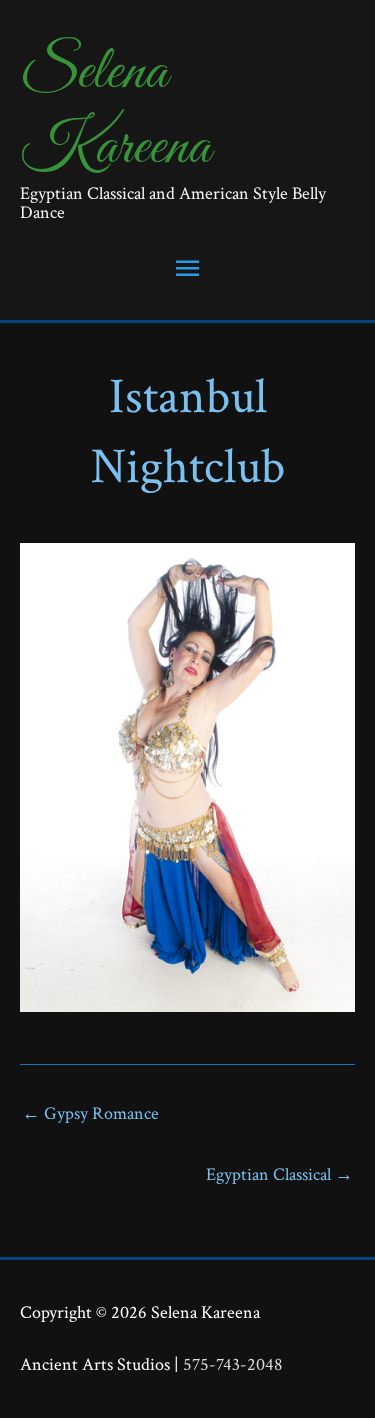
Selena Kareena (115, 110)
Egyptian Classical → (279, 1174)
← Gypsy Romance (90, 1113)
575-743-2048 (233, 1364)
